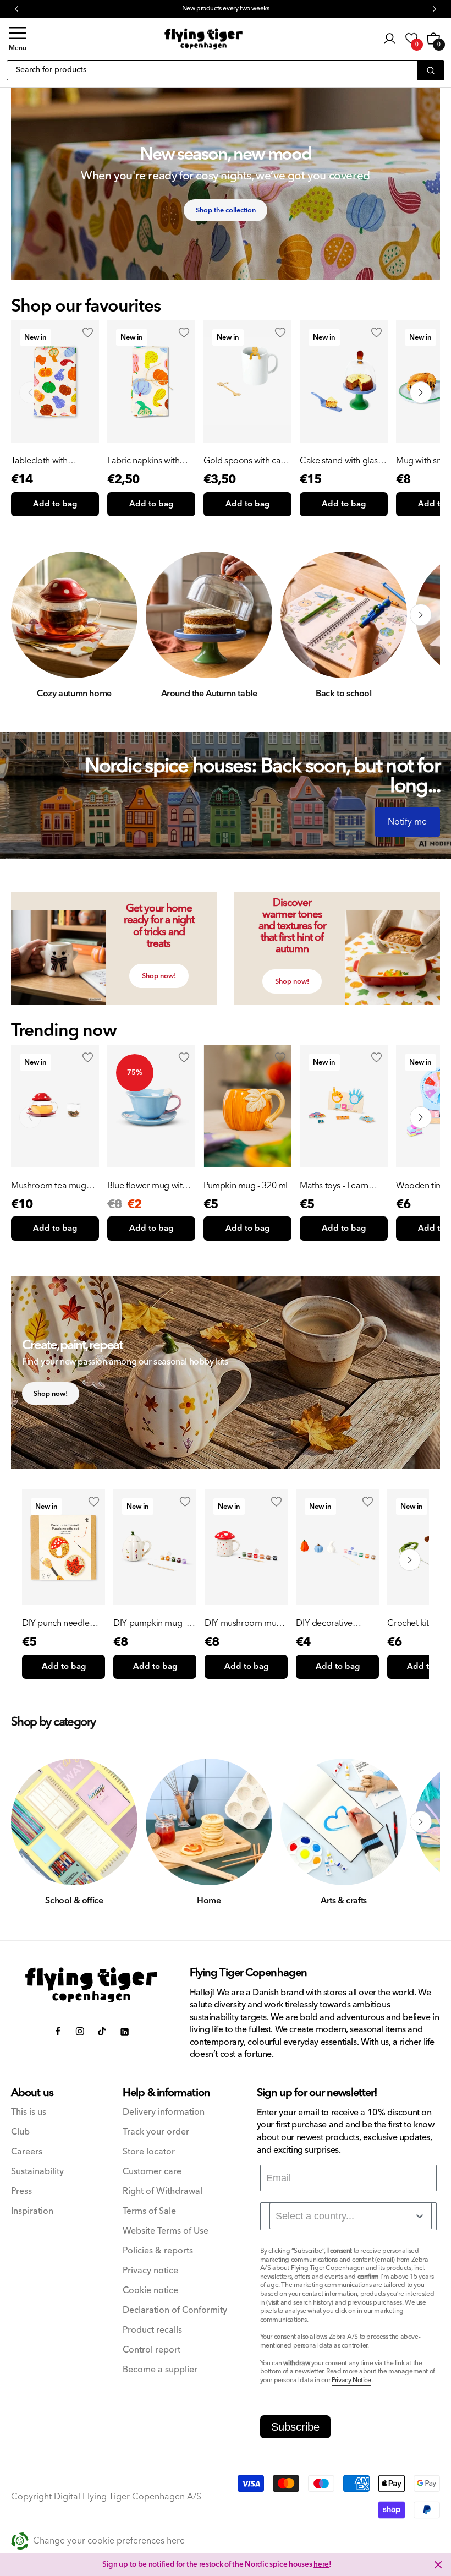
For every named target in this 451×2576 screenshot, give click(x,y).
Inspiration (32, 2211)
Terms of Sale (149, 2211)
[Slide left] (30, 615)
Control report (152, 2350)
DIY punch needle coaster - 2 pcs (56, 1623)
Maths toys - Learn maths (334, 1186)
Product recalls (152, 2330)
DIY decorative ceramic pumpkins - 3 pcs (336, 1623)
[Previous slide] (30, 392)
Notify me (407, 822)
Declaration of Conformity (175, 2310)
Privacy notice (150, 2271)
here (321, 2564)
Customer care (152, 2172)
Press (21, 2192)
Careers (27, 2152)
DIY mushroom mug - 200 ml (245, 1623)
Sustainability (37, 2172)
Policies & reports (158, 2251)
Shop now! (159, 976)
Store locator (149, 2152)
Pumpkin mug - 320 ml (246, 1186)
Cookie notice (150, 2291)
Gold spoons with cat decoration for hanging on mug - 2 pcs (243, 461)
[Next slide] (421, 392)
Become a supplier (160, 2370)
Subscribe (295, 2427)
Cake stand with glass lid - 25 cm (341, 461)
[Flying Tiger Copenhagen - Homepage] (204, 39)
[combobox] (351, 2216)
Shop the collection (226, 210)
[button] (18, 39)
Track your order (156, 2132)
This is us (29, 2112)
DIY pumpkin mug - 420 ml (150, 1623)
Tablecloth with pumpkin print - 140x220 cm (40, 461)
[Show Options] (420, 2216)
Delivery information (164, 2112)
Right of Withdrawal (163, 2192)
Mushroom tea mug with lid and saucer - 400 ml (49, 1186)
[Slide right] (421, 615)
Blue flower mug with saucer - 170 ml (147, 1186)
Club (20, 2132)
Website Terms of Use (166, 2231)
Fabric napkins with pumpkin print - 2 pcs (147, 461)
